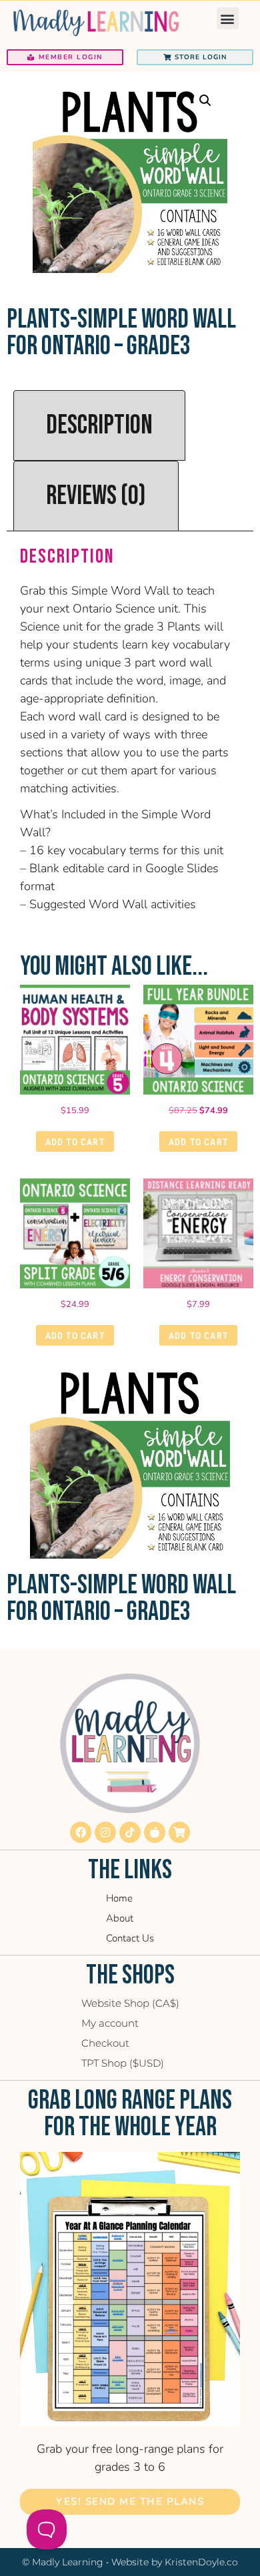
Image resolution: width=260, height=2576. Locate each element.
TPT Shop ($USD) (123, 2063)
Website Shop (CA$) (130, 2003)
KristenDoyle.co (201, 2562)
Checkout (105, 2043)
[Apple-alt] (155, 1832)
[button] (228, 18)
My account (110, 2023)
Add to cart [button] (75, 1142)
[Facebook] (81, 1832)
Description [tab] (99, 425)
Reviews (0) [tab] (96, 496)
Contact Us (130, 1938)
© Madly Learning (63, 2562)
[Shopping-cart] (179, 1832)
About (120, 1918)
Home (119, 1898)
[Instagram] (105, 1832)
